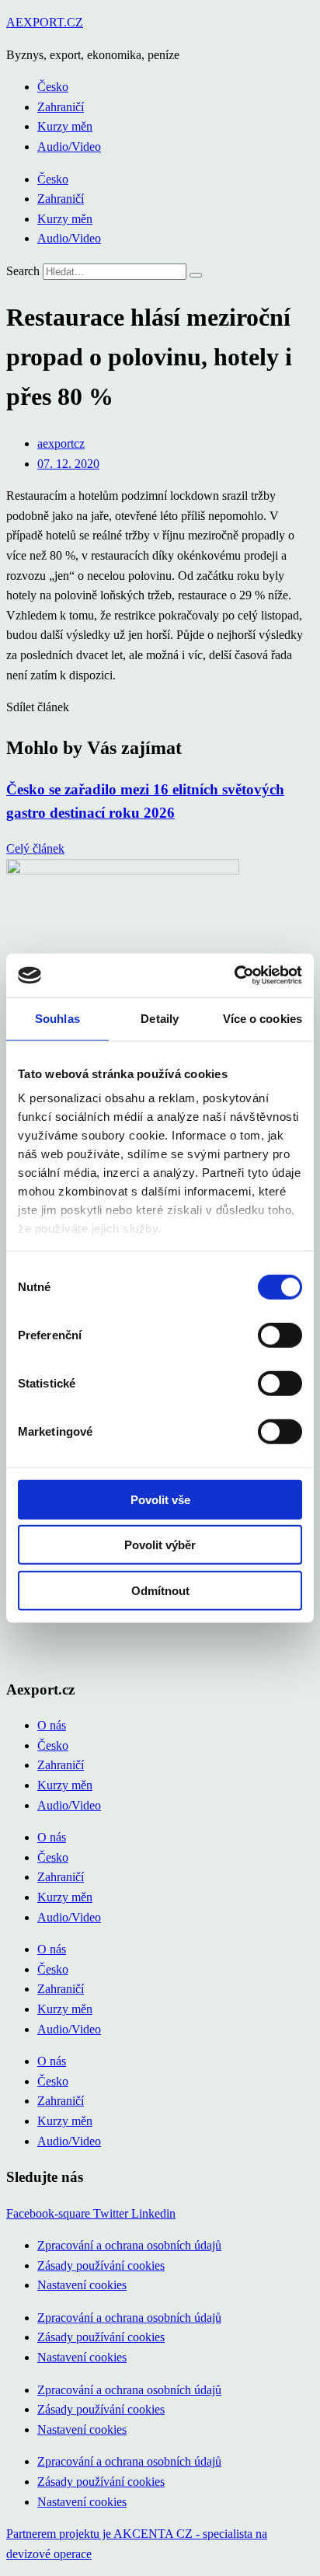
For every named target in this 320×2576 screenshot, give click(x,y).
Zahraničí (61, 107)
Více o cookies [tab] (263, 1018)
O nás (52, 1725)
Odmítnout (160, 1590)
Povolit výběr (160, 1545)
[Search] (196, 275)
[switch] (280, 1335)
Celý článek (35, 848)
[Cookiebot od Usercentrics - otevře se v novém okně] (234, 976)
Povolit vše (160, 1499)
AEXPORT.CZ (45, 22)
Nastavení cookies (82, 2285)
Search (23, 271)
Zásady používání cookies (101, 2265)
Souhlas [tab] (57, 1018)
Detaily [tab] (160, 1018)
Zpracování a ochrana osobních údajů (129, 2245)
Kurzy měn (65, 126)
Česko (53, 87)
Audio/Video (69, 147)
